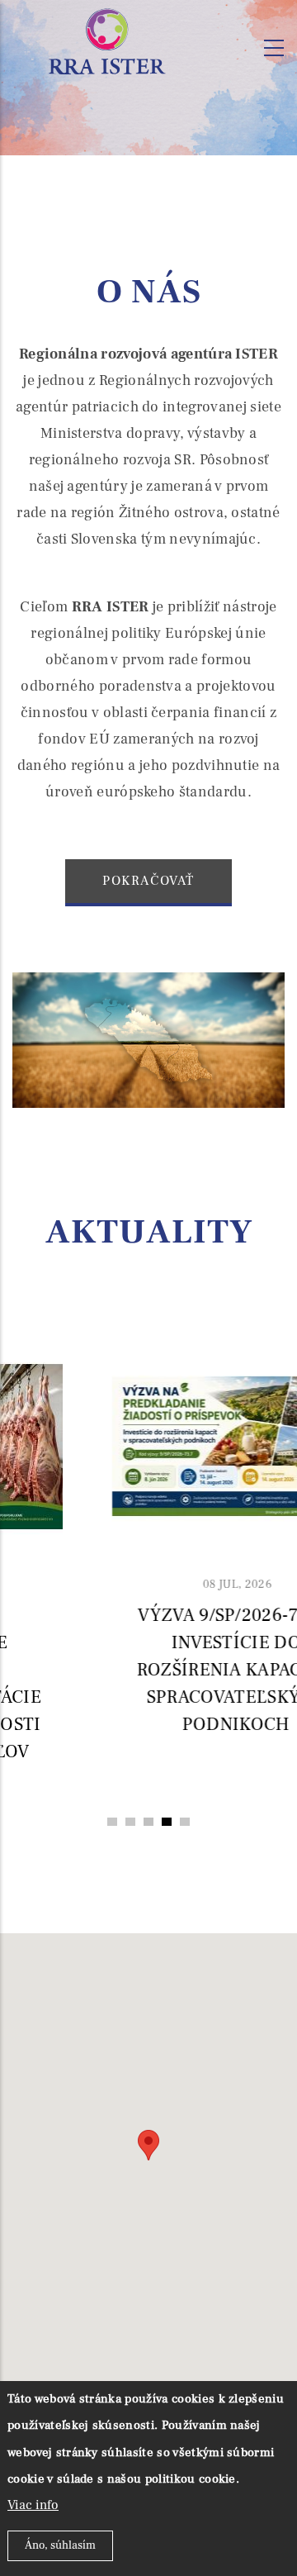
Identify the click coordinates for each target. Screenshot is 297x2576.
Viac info (33, 2505)
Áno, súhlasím (60, 2545)
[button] (112, 1822)
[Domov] (107, 43)
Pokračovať (148, 881)
